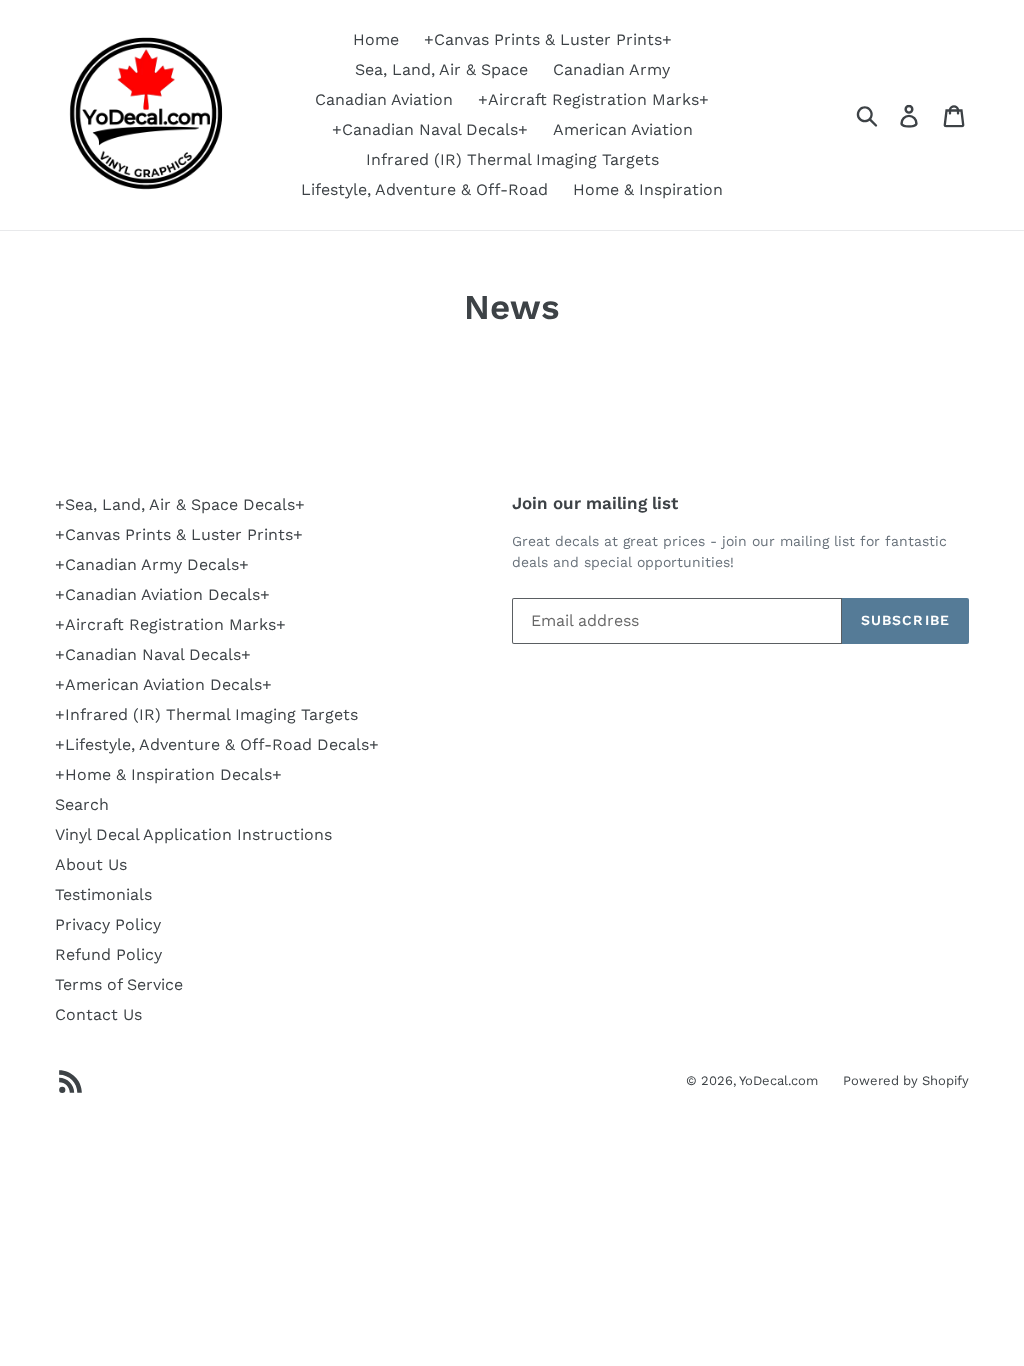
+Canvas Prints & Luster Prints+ (548, 39)
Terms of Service (119, 984)
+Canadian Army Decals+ (152, 564)
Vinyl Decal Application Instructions (193, 834)
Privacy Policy (108, 924)
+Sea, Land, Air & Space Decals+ (180, 504)
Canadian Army (611, 69)
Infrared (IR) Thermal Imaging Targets (512, 159)
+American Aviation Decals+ (163, 684)
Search (82, 804)
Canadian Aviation (384, 99)
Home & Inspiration (648, 189)
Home (376, 39)
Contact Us (98, 1014)
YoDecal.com (778, 1080)
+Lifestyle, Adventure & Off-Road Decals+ (217, 744)
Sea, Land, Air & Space (441, 69)
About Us (91, 864)
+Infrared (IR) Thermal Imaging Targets (206, 714)
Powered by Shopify (906, 1080)
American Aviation (623, 129)
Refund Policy (108, 954)
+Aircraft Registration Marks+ (593, 99)
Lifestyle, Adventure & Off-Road (424, 189)
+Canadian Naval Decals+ (430, 129)
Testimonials (103, 894)
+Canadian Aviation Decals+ (162, 594)
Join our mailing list (595, 503)
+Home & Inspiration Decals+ (168, 774)
